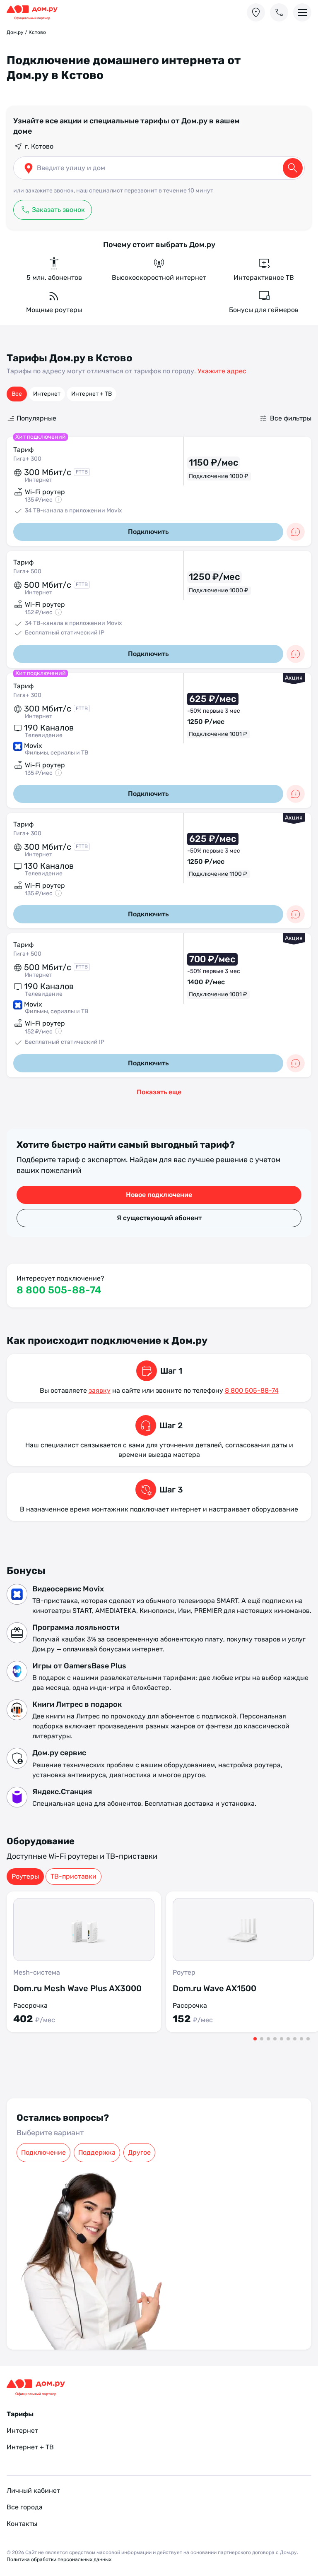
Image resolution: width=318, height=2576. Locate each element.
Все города (25, 2507)
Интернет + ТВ (92, 394)
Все (17, 394)
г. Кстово (39, 146)
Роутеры (25, 1876)
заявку (100, 1390)
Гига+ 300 (27, 459)
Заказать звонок (58, 210)
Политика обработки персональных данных (59, 2559)
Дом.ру (15, 32)
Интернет (47, 394)
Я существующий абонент (159, 1218)
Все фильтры (291, 418)
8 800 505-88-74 (59, 1290)
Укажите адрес (222, 371)
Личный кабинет (33, 2491)
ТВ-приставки (73, 1876)
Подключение (43, 2152)
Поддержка (97, 2152)
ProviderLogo (36, 13)
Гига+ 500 (27, 571)
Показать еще (159, 1092)
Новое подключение (159, 1195)
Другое (139, 2152)
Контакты (22, 2524)
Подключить (148, 532)
